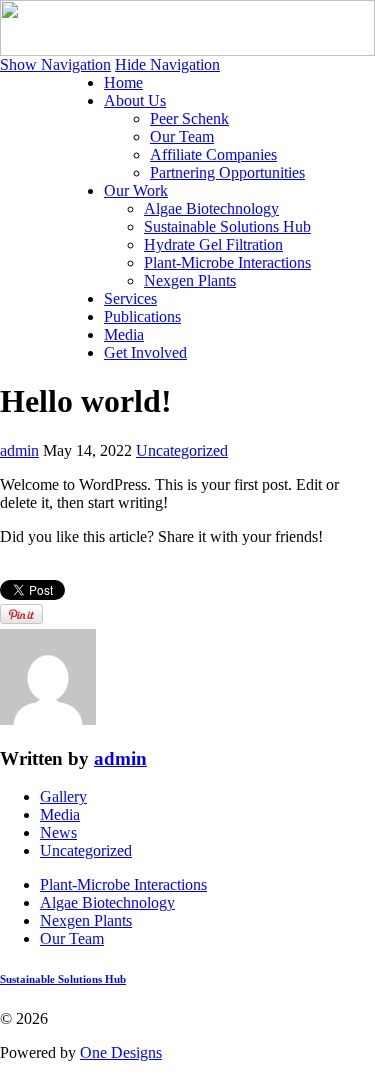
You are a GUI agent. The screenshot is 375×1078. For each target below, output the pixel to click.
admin (19, 450)
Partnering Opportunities (227, 172)
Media (124, 334)
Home (123, 82)
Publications (142, 316)
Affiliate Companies (213, 154)
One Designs (121, 1052)
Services (130, 298)
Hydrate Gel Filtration (213, 244)
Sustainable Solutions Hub (227, 226)
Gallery (63, 796)
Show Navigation (55, 64)
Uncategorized (182, 450)
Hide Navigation (167, 64)
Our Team (182, 136)
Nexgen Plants (190, 280)
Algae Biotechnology (211, 208)
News (58, 832)
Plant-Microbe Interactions (227, 262)
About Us (135, 100)
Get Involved (145, 352)
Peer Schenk (189, 118)
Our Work (136, 190)
